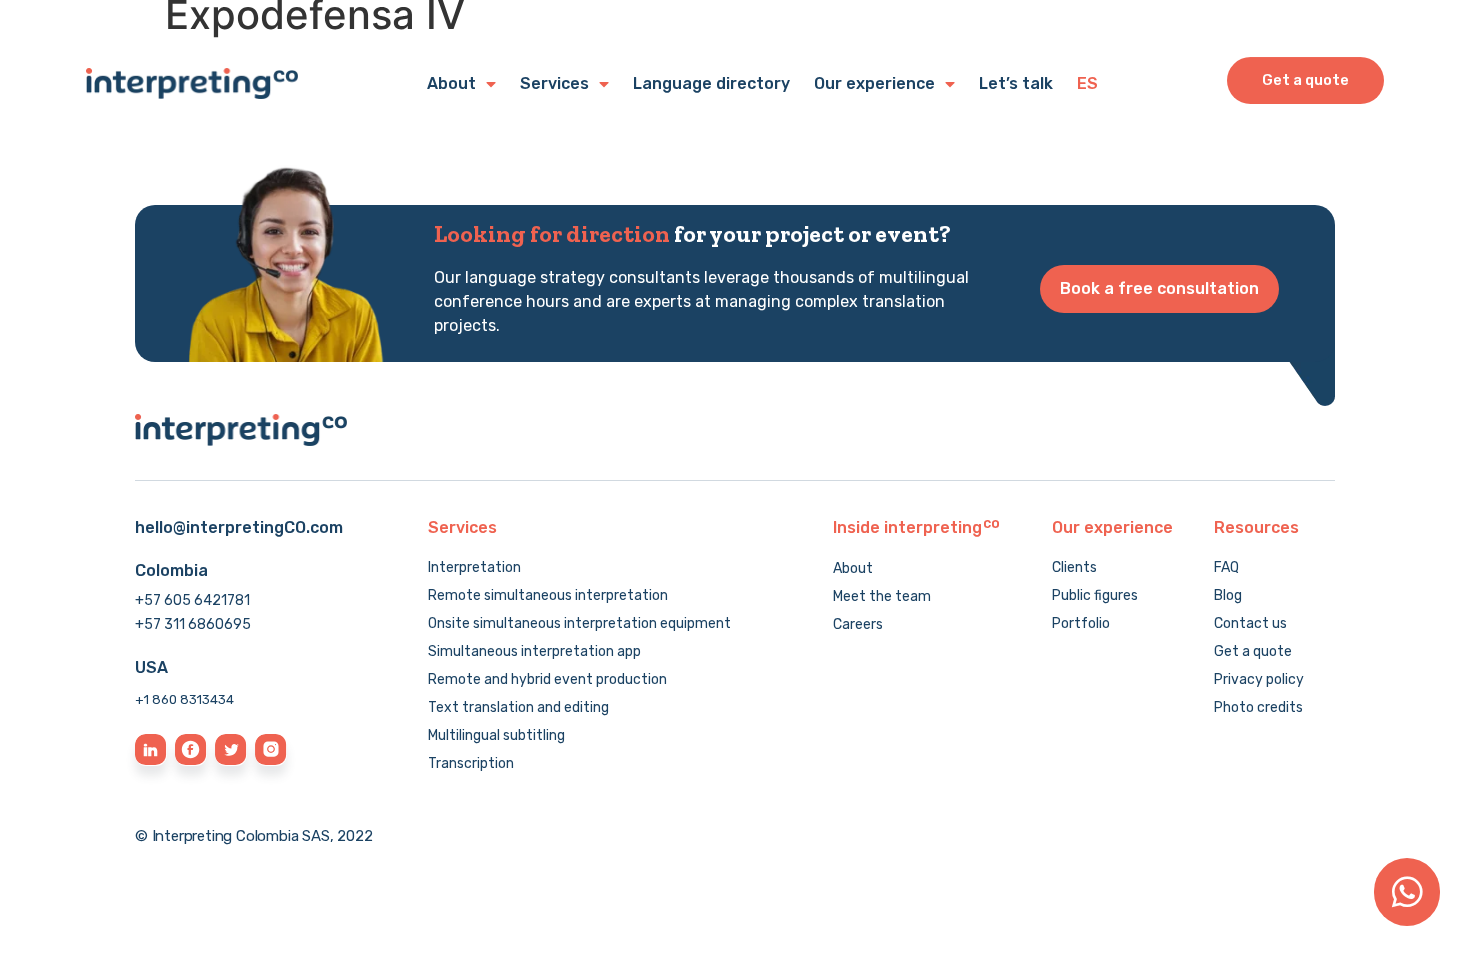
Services (554, 83)
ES (1087, 83)
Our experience (874, 83)
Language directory (711, 83)
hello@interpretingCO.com (239, 527)
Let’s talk (1016, 83)
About (451, 83)
